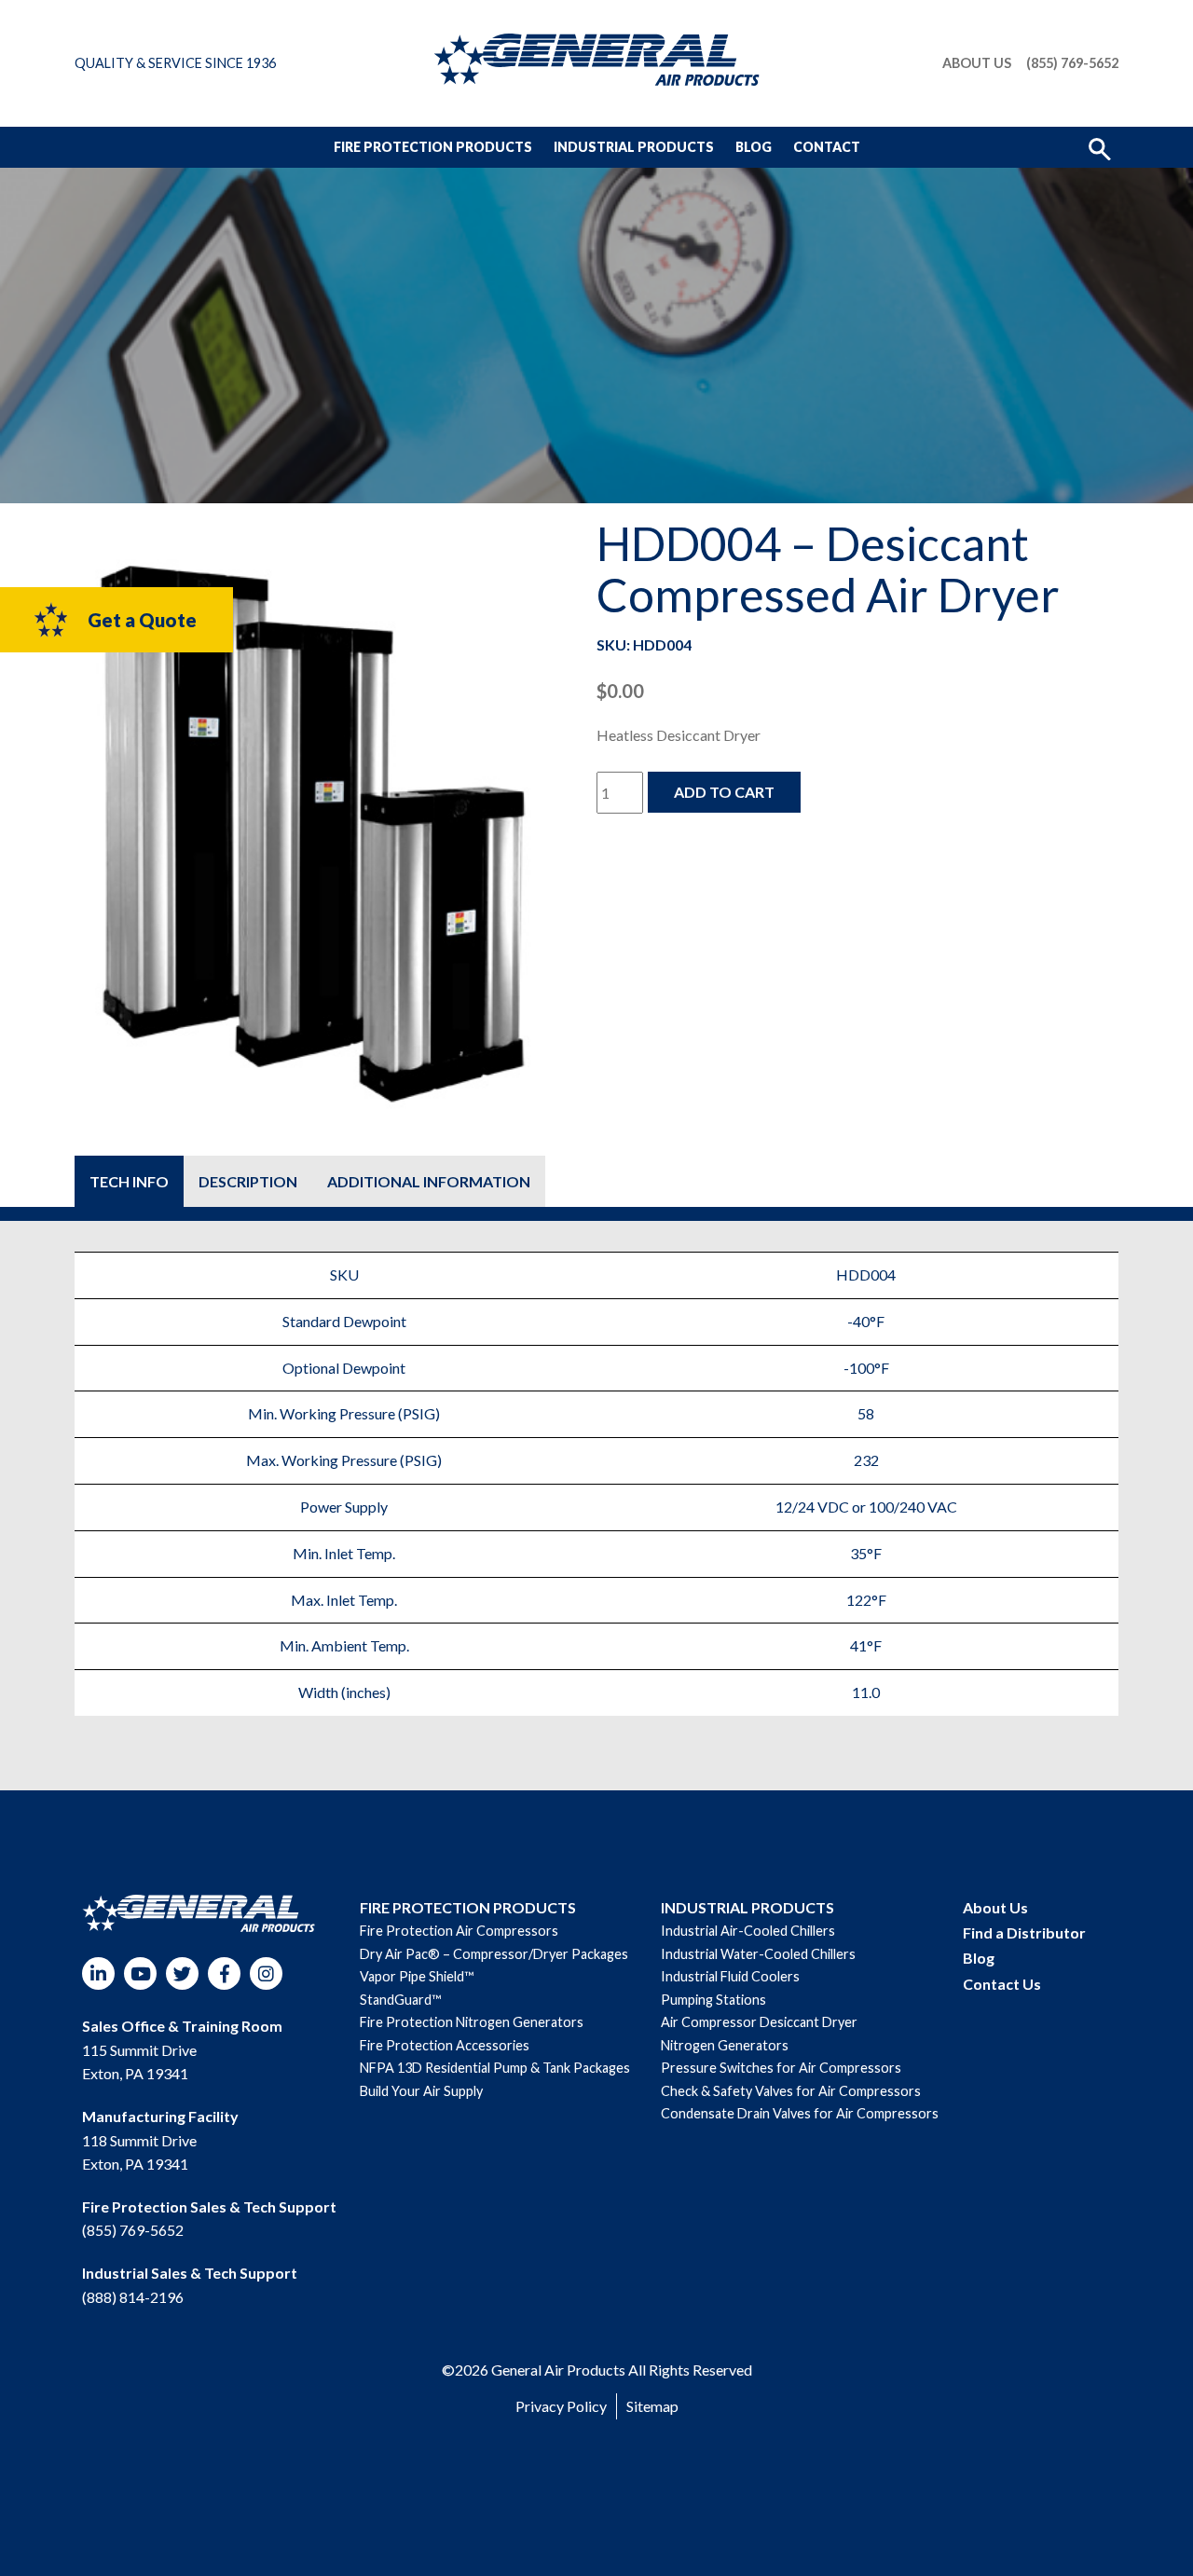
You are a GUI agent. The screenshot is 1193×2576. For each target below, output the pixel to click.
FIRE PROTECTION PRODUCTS (468, 1907)
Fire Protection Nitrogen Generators (472, 2022)
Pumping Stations (713, 2000)
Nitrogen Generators (725, 2045)
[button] (1100, 147)
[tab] (129, 1181)
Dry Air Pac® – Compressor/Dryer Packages (494, 1954)
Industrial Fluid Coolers (730, 1976)
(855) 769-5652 (1072, 63)
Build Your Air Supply (421, 2091)
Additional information (429, 1181)
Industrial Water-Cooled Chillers (758, 1954)
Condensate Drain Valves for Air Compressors (800, 2113)
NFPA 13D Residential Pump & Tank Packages (495, 2068)
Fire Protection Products (433, 147)
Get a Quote (142, 620)
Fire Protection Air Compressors (459, 1931)
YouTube (140, 1973)
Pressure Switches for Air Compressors (781, 2068)
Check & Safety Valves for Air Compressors (791, 2091)
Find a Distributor (1024, 1932)
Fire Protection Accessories (445, 2045)
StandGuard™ (400, 2000)
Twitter (182, 1973)
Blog (754, 147)
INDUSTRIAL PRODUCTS (747, 1907)
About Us (977, 63)
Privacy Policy (561, 2406)
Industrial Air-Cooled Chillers (748, 1931)
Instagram (266, 1973)
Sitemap (652, 2406)
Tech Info (129, 1181)
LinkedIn (98, 1973)
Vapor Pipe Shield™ (417, 1976)
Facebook (224, 1973)
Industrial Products (634, 147)
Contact (827, 147)
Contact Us (1002, 1984)
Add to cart (724, 792)
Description (248, 1181)
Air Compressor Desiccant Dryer (759, 2022)
